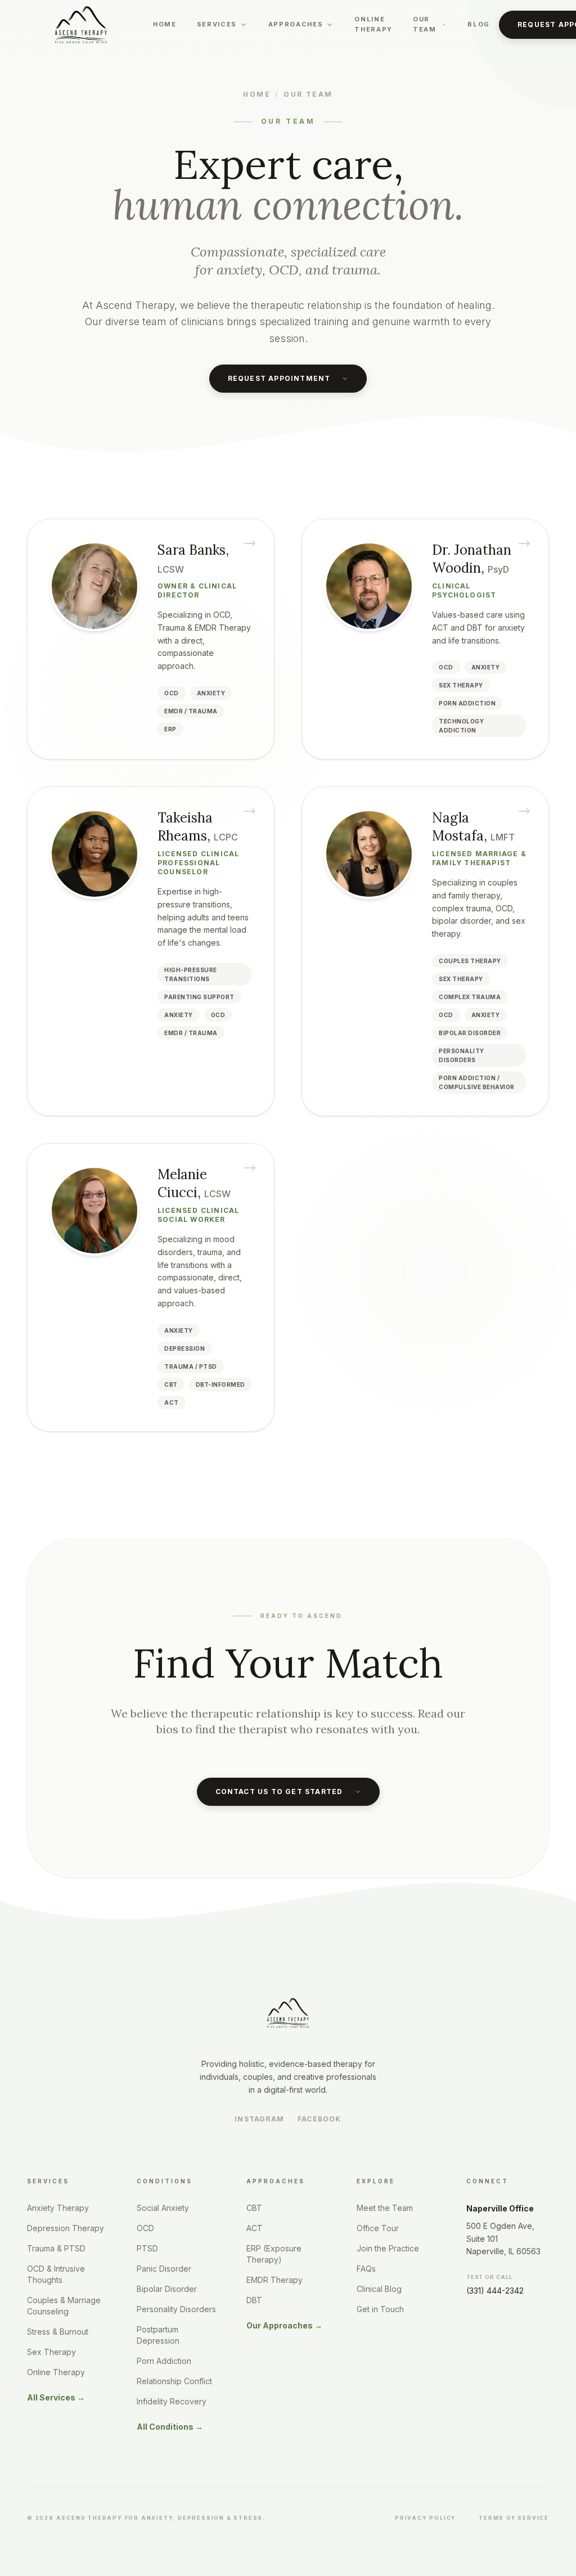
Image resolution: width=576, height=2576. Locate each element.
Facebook (319, 2119)
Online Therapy (373, 24)
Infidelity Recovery (172, 2401)
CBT (171, 1384)
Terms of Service (514, 2518)
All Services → (56, 2397)
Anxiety (211, 693)
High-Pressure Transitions (191, 974)
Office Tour (378, 2228)
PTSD (147, 2248)
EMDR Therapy (274, 2280)
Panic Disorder (164, 2269)
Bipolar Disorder (167, 2289)
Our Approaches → (284, 2325)
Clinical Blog (379, 2289)
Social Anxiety (163, 2208)
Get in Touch (380, 2309)
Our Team (308, 94)
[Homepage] (81, 25)
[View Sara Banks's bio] (151, 639)
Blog (479, 24)
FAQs (366, 2269)
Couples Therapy (470, 961)
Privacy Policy (426, 2518)
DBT (254, 2300)
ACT (172, 1402)
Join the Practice (388, 2248)
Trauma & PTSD (56, 2248)
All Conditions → (170, 2427)
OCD (172, 693)
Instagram (259, 2119)
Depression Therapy (66, 2228)
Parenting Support (199, 997)
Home (165, 24)
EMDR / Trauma (191, 711)
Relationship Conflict (174, 2381)
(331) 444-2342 (495, 2290)
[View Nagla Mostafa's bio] (425, 951)
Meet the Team (385, 2208)
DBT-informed (220, 1384)
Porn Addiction (164, 2361)
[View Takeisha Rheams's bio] (151, 951)
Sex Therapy (461, 685)
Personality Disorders (462, 1055)
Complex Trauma (470, 997)
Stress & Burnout (58, 2332)
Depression (184, 1348)
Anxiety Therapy (58, 2208)
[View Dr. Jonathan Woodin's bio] (425, 639)
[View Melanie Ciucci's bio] (151, 1287)
